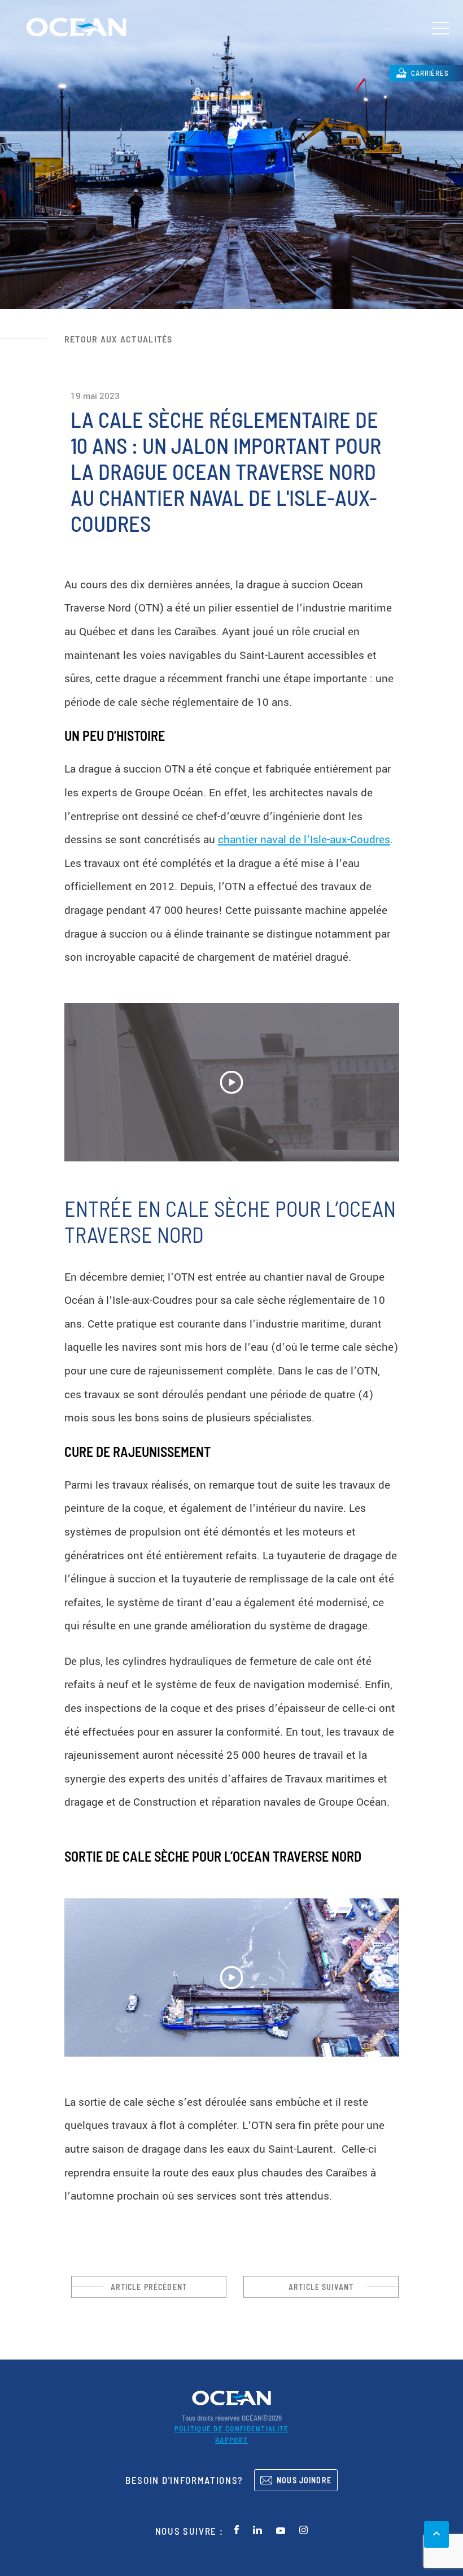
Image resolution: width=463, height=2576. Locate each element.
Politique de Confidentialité (232, 2428)
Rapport (231, 2440)
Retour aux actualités (119, 339)
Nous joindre (304, 2480)
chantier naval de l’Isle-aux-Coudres (304, 840)
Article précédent (149, 2287)
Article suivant (321, 2287)
